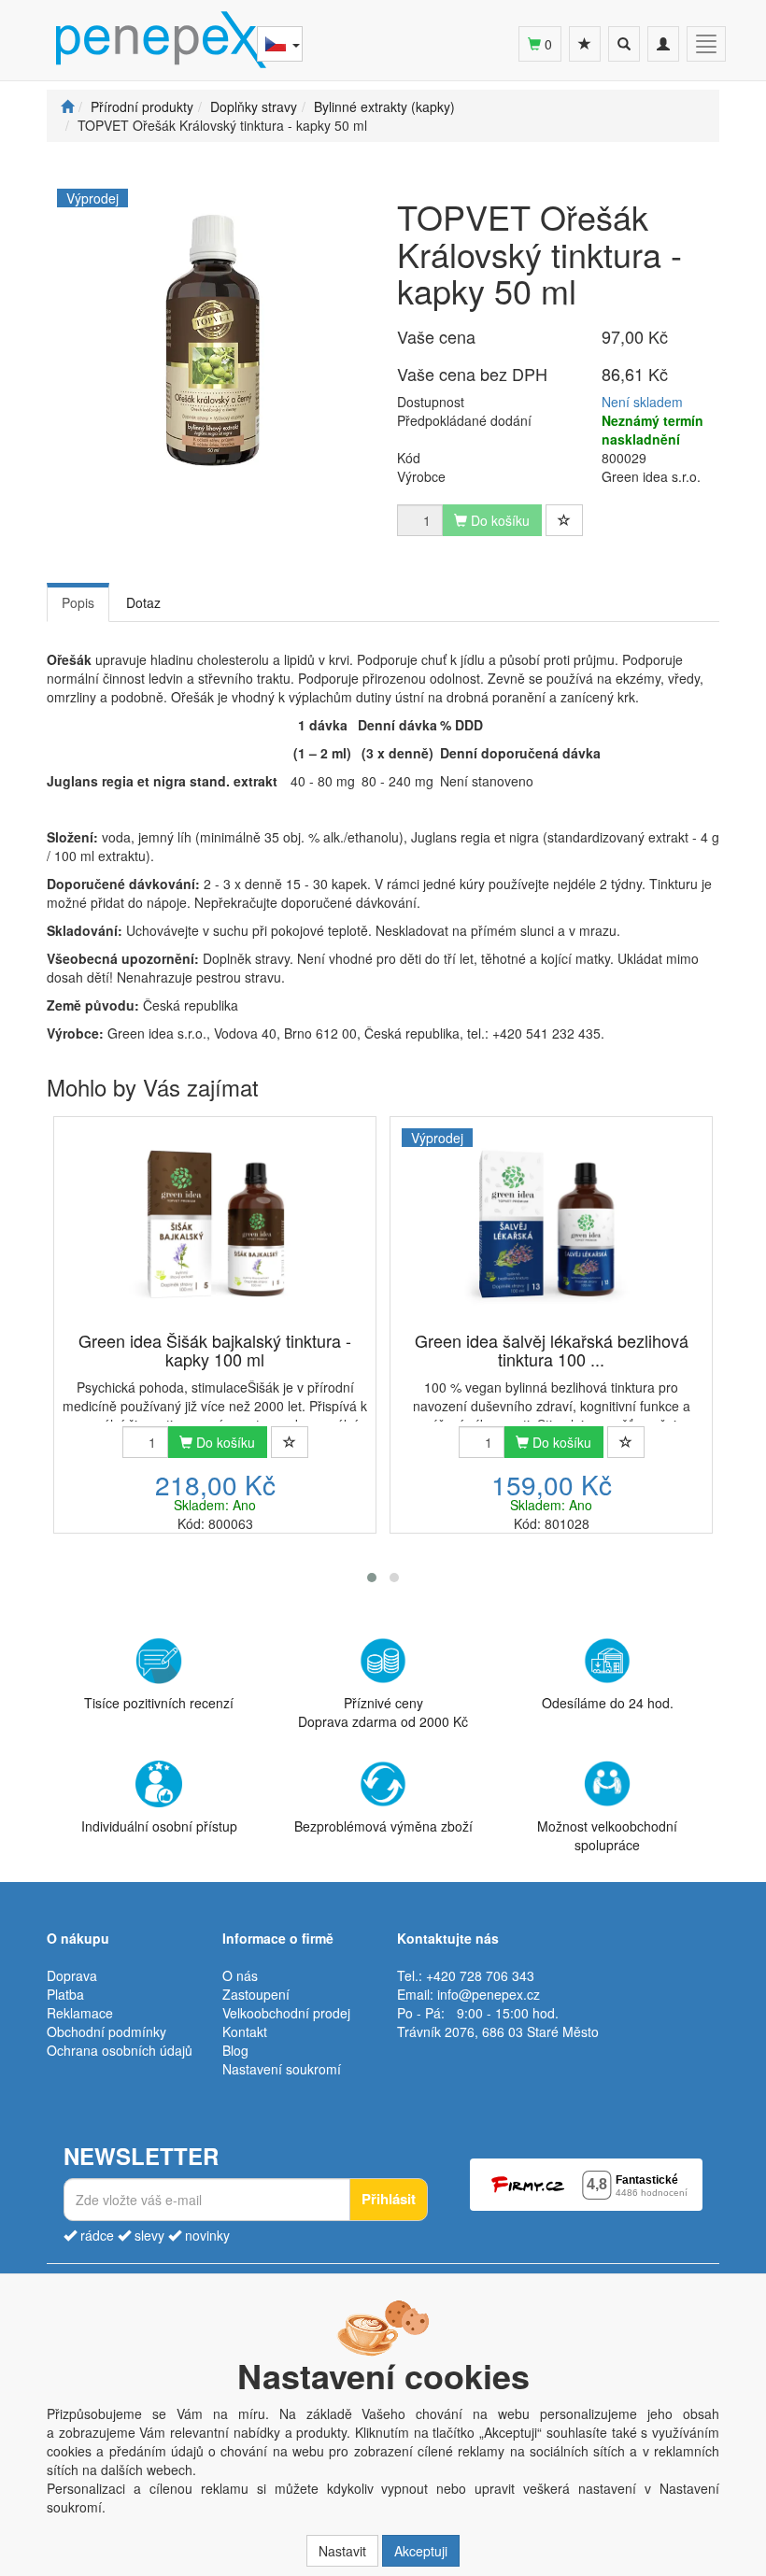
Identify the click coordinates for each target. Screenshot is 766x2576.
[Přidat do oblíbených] (564, 520)
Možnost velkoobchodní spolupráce (607, 1835)
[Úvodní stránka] (67, 106)
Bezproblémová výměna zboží (383, 1826)
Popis (78, 602)
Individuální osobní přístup (159, 1826)
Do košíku (224, 1442)
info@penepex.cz (489, 1994)
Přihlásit (389, 2199)
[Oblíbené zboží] (585, 44)
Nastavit (342, 2551)
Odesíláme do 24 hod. (608, 1703)
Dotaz (143, 602)
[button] (372, 1578)
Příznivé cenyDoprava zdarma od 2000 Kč (383, 1712)
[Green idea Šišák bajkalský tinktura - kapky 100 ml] (215, 1225)
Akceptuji (421, 2551)
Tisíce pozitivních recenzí (159, 1703)
